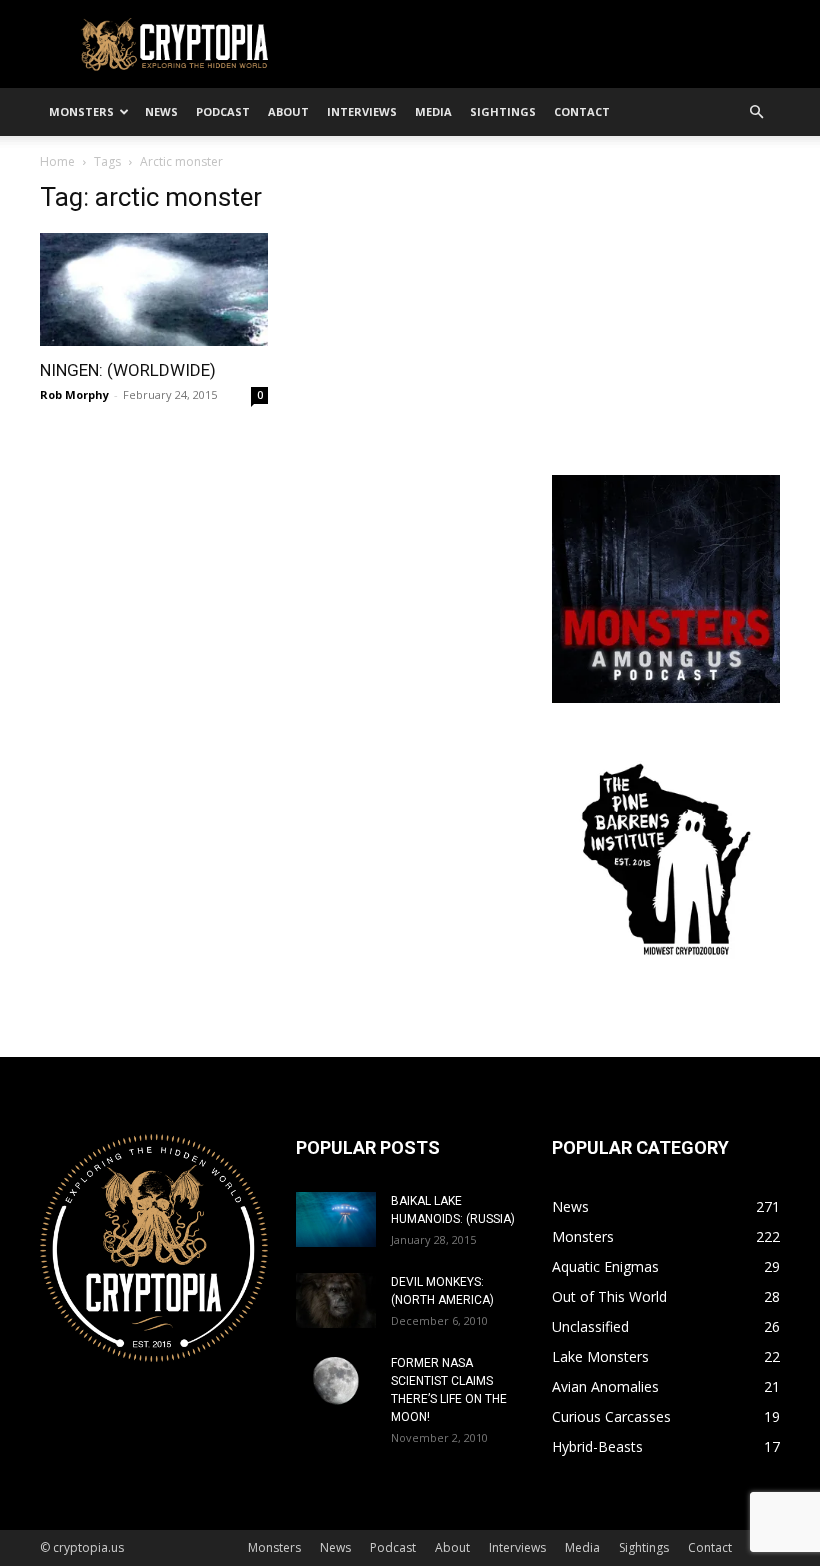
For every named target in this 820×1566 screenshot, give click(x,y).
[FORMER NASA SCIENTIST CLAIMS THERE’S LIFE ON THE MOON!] (336, 1381)
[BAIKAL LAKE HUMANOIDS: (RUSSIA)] (336, 1219)
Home (57, 161)
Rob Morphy (74, 394)
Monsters (81, 111)
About (288, 111)
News (161, 111)
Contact (582, 111)
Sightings (503, 111)
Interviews (362, 111)
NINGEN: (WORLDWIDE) (128, 370)
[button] (756, 112)
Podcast (223, 111)
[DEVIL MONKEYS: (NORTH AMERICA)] (336, 1300)
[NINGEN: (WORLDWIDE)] (154, 289)
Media (433, 111)
